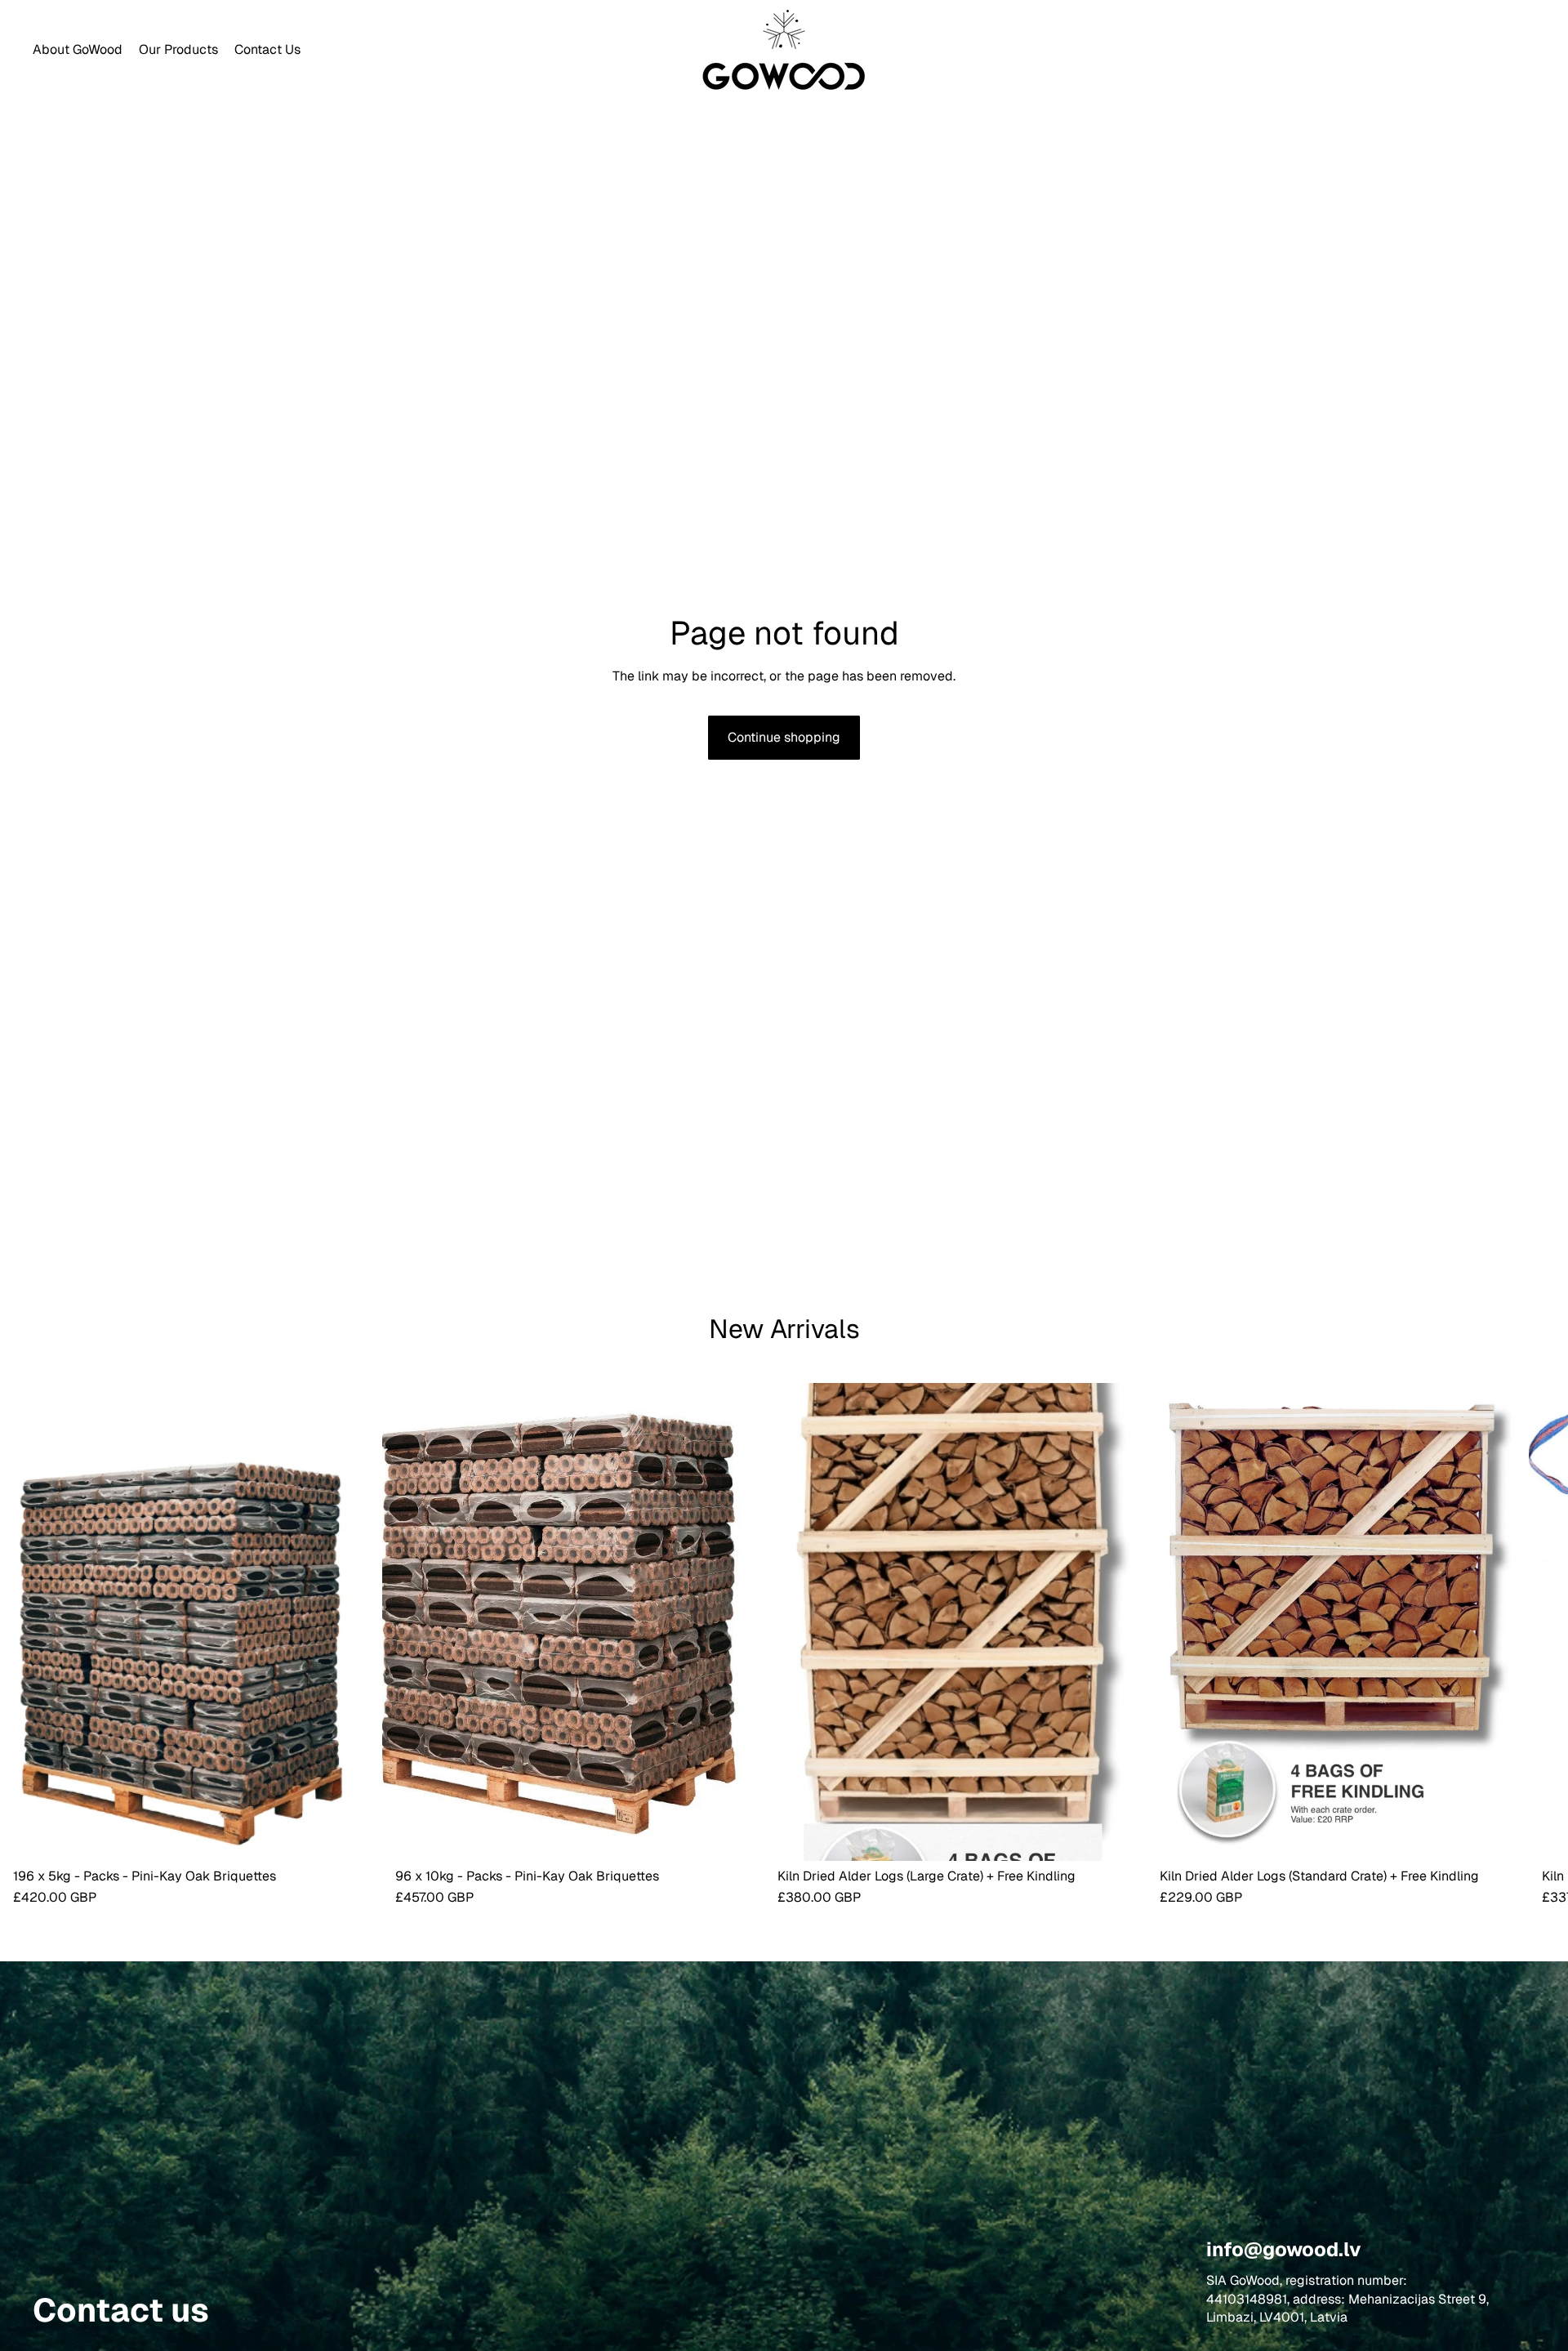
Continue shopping (784, 737)
